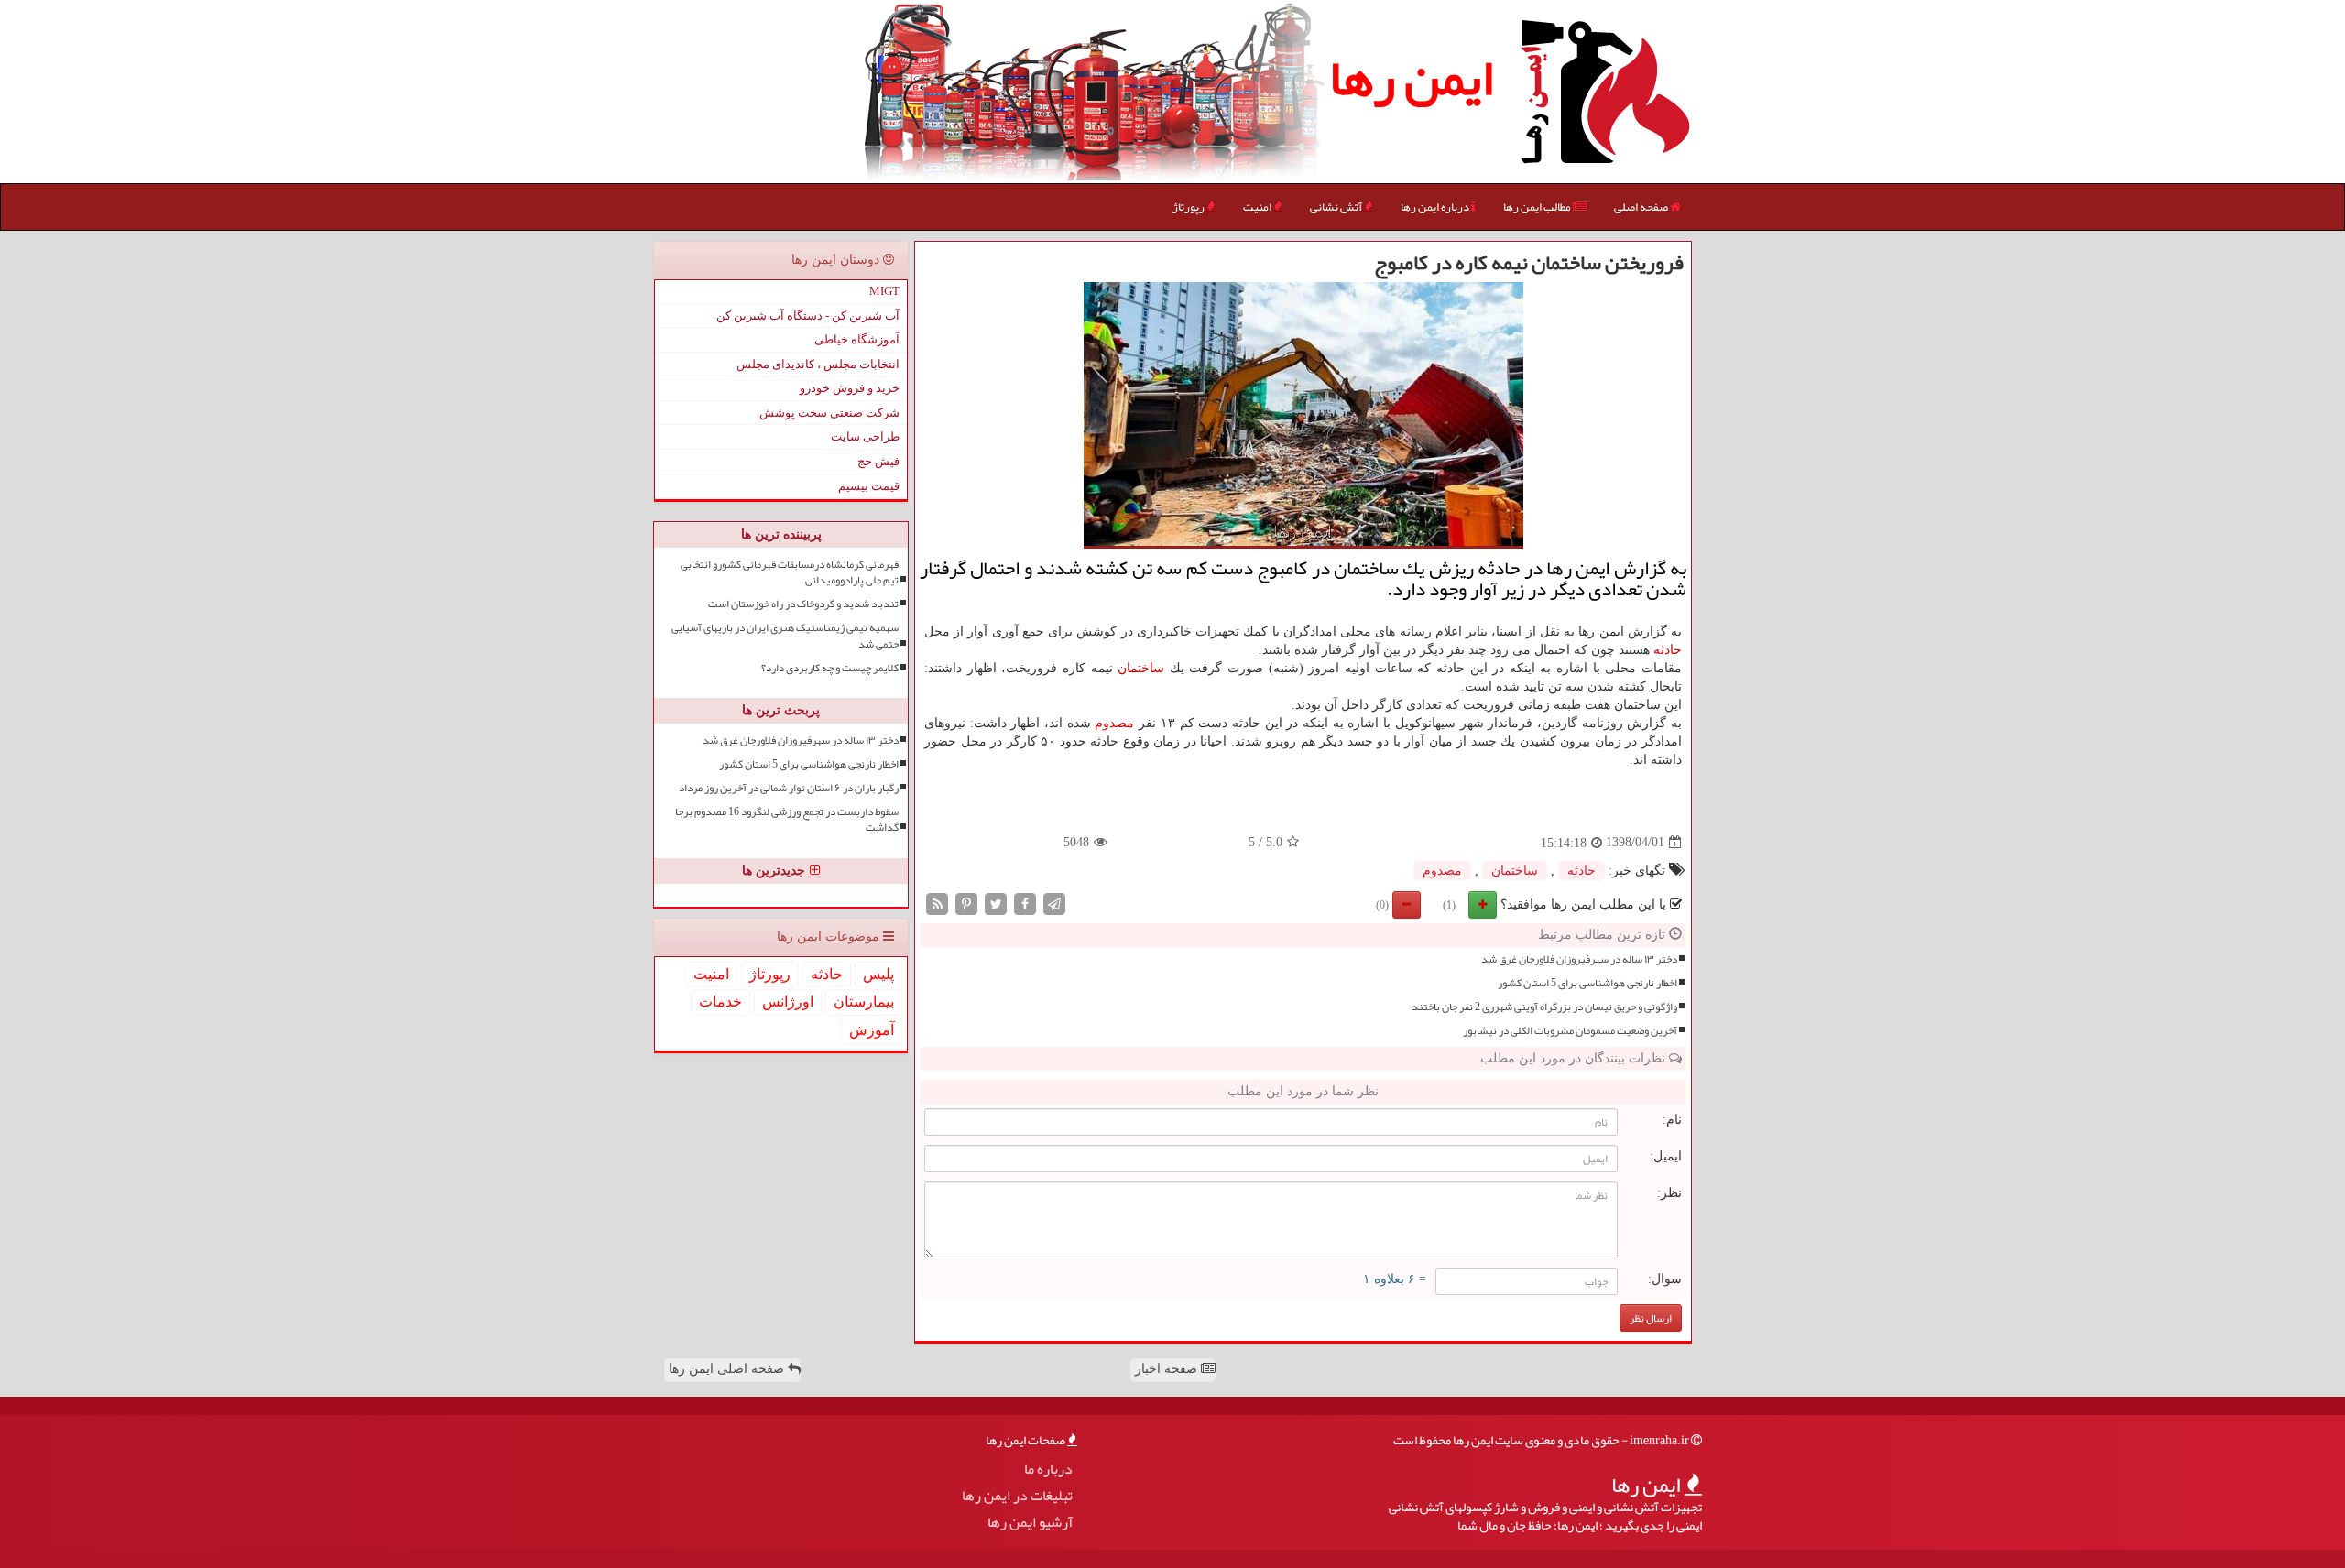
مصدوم (1114, 723)
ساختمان (1141, 668)
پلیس (878, 974)
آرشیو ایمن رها (1030, 1523)
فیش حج (878, 461)
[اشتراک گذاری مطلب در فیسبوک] (1025, 903)
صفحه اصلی (1642, 207)
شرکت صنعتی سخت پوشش (829, 413)
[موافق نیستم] (1407, 905)
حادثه (1668, 650)
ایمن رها (1411, 78)
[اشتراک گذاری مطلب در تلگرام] (1054, 903)
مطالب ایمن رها (1538, 207)
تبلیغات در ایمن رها (1017, 1496)
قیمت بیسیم (869, 486)
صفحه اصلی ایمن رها (728, 1369)
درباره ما (1048, 1470)
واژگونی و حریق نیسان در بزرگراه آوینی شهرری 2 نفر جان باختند (1544, 1007)
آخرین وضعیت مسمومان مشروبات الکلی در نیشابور (1570, 1031)
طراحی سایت (865, 436)
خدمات (720, 1002)
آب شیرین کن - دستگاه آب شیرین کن (808, 316)
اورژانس (788, 1002)
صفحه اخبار (1168, 1369)
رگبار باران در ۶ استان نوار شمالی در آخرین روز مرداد (789, 788)
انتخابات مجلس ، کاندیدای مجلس (818, 364)
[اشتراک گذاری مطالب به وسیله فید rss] (937, 903)
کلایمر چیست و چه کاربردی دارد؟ (830, 668)
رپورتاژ (1189, 207)
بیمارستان (864, 1002)
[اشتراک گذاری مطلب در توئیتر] (996, 903)
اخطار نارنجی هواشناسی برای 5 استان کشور (1587, 983)
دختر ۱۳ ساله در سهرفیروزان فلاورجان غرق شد (1579, 959)
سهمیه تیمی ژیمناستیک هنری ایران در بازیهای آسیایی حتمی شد (785, 636)
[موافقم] (1483, 905)
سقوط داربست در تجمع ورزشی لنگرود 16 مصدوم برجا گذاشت (787, 820)
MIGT (884, 291)
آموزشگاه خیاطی (857, 339)
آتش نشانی (1337, 207)
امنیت (1258, 207)
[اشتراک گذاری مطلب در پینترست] (966, 903)
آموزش (872, 1030)
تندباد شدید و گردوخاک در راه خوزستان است (803, 604)
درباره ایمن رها (1436, 207)
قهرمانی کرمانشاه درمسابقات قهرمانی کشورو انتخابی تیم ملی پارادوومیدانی (790, 572)
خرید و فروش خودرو (850, 388)
